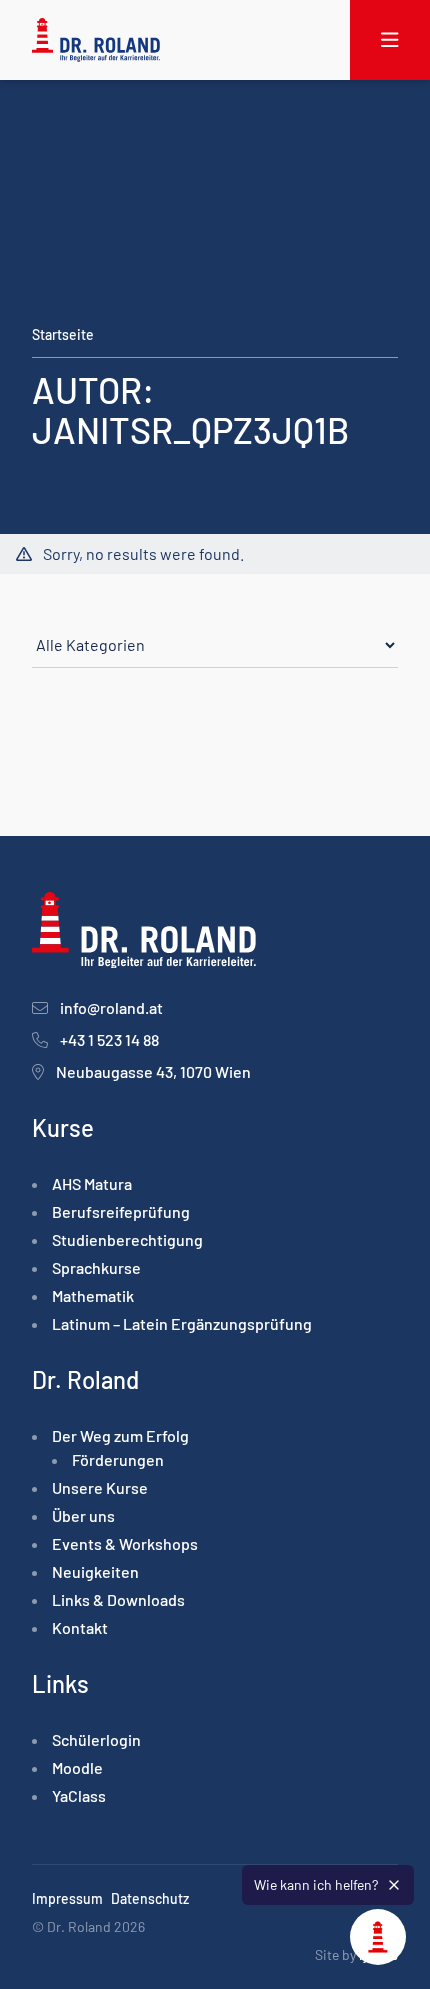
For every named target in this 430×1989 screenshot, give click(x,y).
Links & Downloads (118, 1599)
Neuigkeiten (95, 1571)
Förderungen (118, 1459)
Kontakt (80, 1627)
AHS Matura (92, 1183)
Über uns (83, 1515)
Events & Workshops (125, 1543)
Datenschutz (150, 1898)
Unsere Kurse (100, 1487)
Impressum (67, 1898)
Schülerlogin (96, 1739)
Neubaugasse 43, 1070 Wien (153, 1071)
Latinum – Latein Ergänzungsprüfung (182, 1323)
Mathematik (93, 1295)
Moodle (77, 1767)
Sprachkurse (96, 1267)
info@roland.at (111, 1007)
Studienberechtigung (127, 1239)
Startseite (63, 334)
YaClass (79, 1795)
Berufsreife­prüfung (121, 1211)
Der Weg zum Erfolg (120, 1435)
